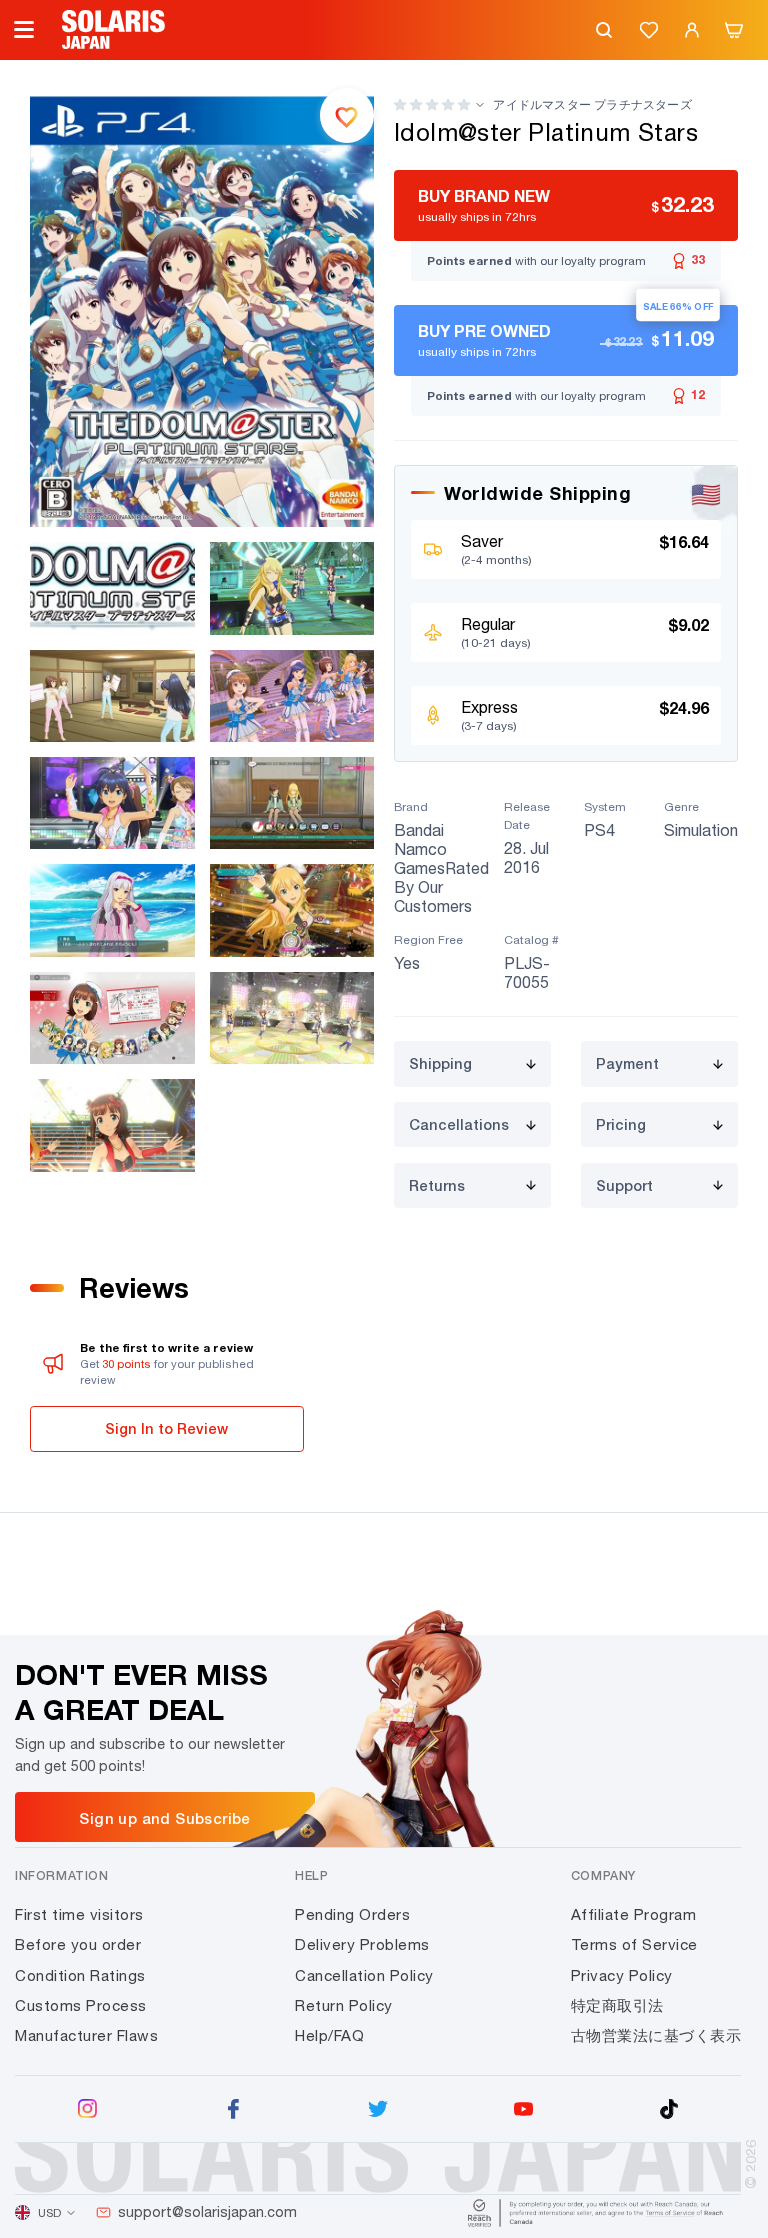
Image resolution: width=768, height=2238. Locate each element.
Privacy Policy (622, 1975)
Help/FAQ (329, 2035)
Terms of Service (634, 1944)
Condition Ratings (80, 1975)
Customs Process (81, 2005)
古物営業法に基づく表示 (656, 2035)
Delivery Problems (362, 1944)
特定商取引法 (617, 2005)
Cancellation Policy (364, 1975)
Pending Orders (352, 1914)
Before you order (78, 1944)
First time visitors (79, 1914)
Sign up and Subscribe (164, 1818)
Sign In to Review (166, 1428)
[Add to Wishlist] (347, 115)
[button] (432, 104)
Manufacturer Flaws (86, 2035)
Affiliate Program (634, 1914)
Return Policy (344, 2005)
